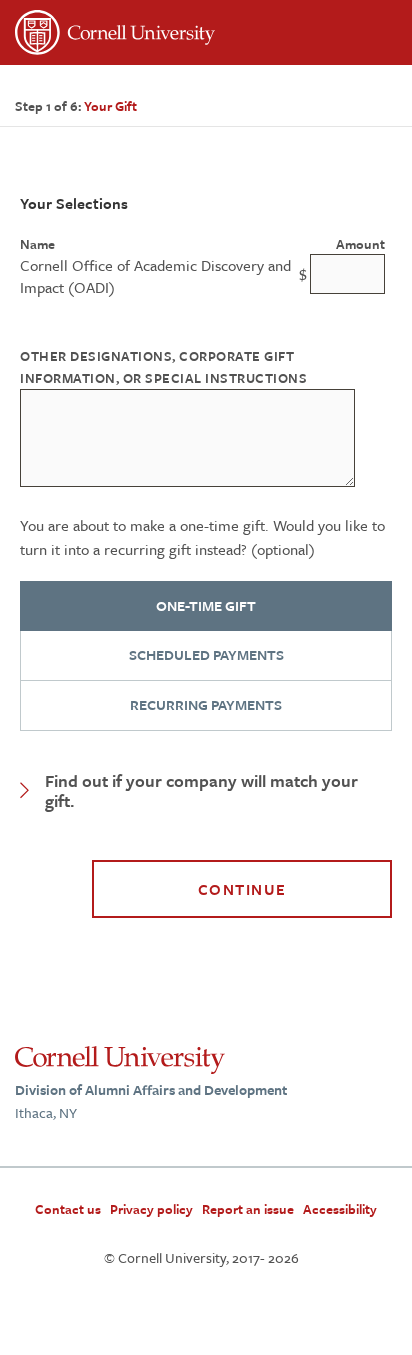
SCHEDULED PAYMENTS (206, 654)
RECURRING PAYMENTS (206, 704)
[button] (206, 791)
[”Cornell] (206, 35)
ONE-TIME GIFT (206, 605)
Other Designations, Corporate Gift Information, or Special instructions (163, 366)
